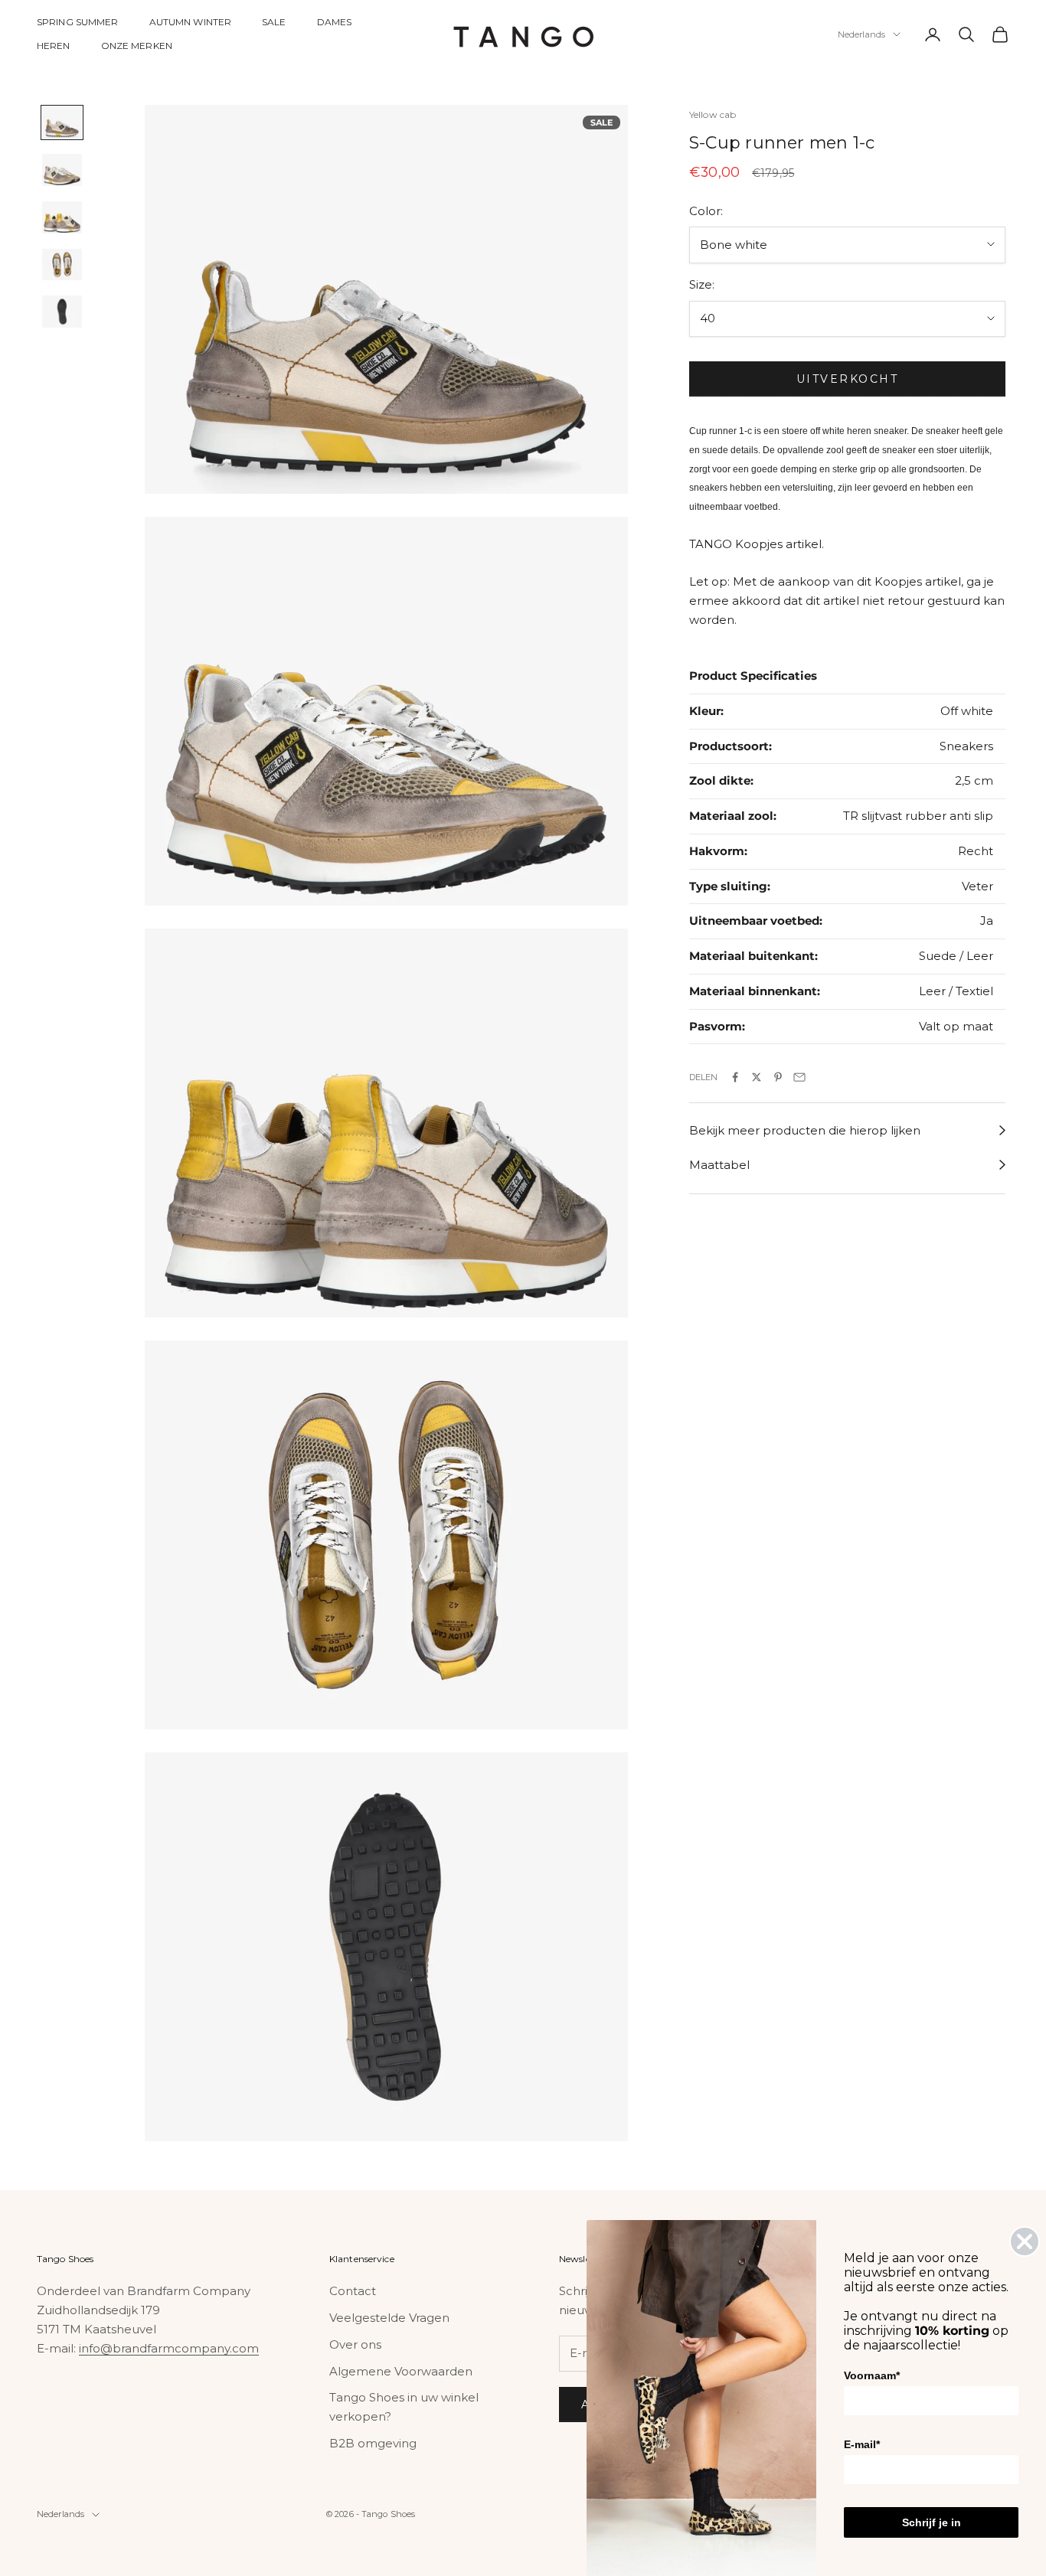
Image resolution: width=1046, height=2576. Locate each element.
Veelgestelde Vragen (389, 2318)
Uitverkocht (848, 378)
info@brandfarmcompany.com (169, 2348)
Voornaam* (872, 2375)
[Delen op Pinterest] (778, 1077)
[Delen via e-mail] (799, 1077)
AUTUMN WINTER (191, 22)
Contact (353, 2291)
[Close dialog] (1025, 2241)
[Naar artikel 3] (62, 217)
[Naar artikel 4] (62, 265)
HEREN (54, 46)
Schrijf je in (932, 2522)
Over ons (355, 2344)
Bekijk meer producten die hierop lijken (805, 1130)
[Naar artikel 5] (62, 312)
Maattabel (719, 1165)
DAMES (335, 22)
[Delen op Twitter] (757, 1077)
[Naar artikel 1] (62, 122)
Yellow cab (713, 114)
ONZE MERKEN (137, 46)
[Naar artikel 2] (62, 170)
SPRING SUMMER (78, 22)
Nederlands (861, 34)
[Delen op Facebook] (735, 1077)
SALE (274, 22)
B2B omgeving (373, 2443)
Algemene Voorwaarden (401, 2371)
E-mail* (862, 2444)
